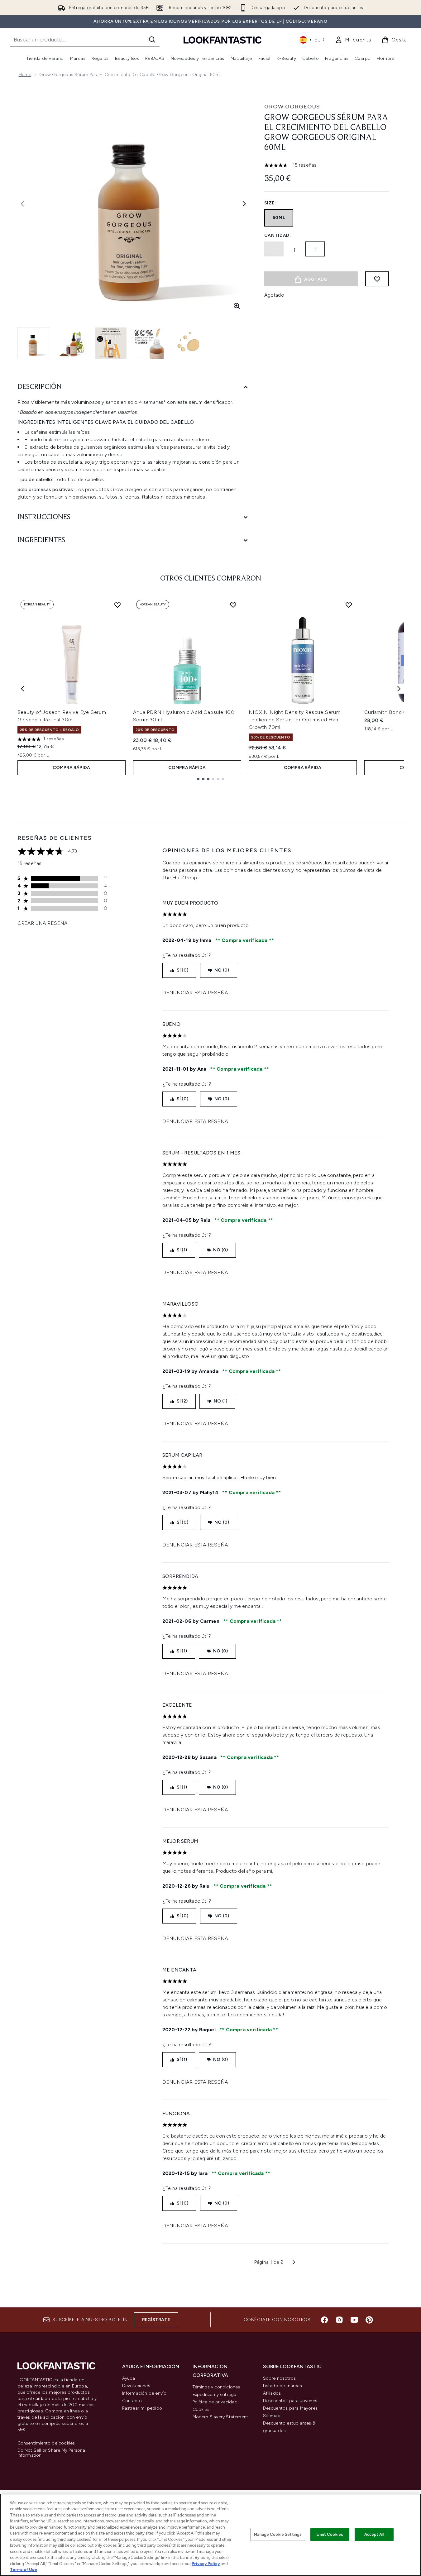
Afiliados (272, 2393)
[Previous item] (22, 689)
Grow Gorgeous (292, 107)
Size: (270, 203)
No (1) (220, 1401)
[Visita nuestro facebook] (324, 2320)
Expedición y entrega (215, 2394)
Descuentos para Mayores (290, 2408)
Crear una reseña (43, 923)
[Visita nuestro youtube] (354, 2320)
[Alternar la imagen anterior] (22, 204)
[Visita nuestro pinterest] (369, 2320)
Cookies (201, 2409)
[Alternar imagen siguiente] (244, 204)
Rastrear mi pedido (142, 2408)
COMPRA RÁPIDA (72, 768)
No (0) (222, 970)
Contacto (132, 2401)
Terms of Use (24, 2570)
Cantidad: (278, 235)
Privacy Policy (206, 2564)
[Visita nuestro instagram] (339, 2320)
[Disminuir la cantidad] (274, 249)
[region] (210, 2535)
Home (25, 75)
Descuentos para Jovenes (290, 2401)
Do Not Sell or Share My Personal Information (52, 2453)
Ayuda (129, 2378)
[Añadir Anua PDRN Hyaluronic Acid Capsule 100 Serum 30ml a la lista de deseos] (233, 605)
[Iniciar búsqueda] (152, 40)
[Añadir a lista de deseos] (377, 279)
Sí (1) (182, 1250)
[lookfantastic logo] (222, 40)
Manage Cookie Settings (278, 2534)
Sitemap (272, 2416)
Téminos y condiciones (216, 2387)
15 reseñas (305, 165)
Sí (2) (182, 1401)
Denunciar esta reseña (195, 993)
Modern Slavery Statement (220, 2417)
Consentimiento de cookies (46, 2443)
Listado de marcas (282, 2386)
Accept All (374, 2534)
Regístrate (156, 2320)
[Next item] (399, 689)
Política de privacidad (215, 2402)
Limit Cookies (330, 2534)
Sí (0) (182, 970)
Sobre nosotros (280, 2378)
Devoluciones (136, 2386)
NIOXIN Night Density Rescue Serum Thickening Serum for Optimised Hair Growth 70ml (295, 720)
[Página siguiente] (294, 2262)
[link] (353, 40)
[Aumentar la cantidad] (315, 249)
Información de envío (144, 2393)
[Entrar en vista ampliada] (237, 306)
